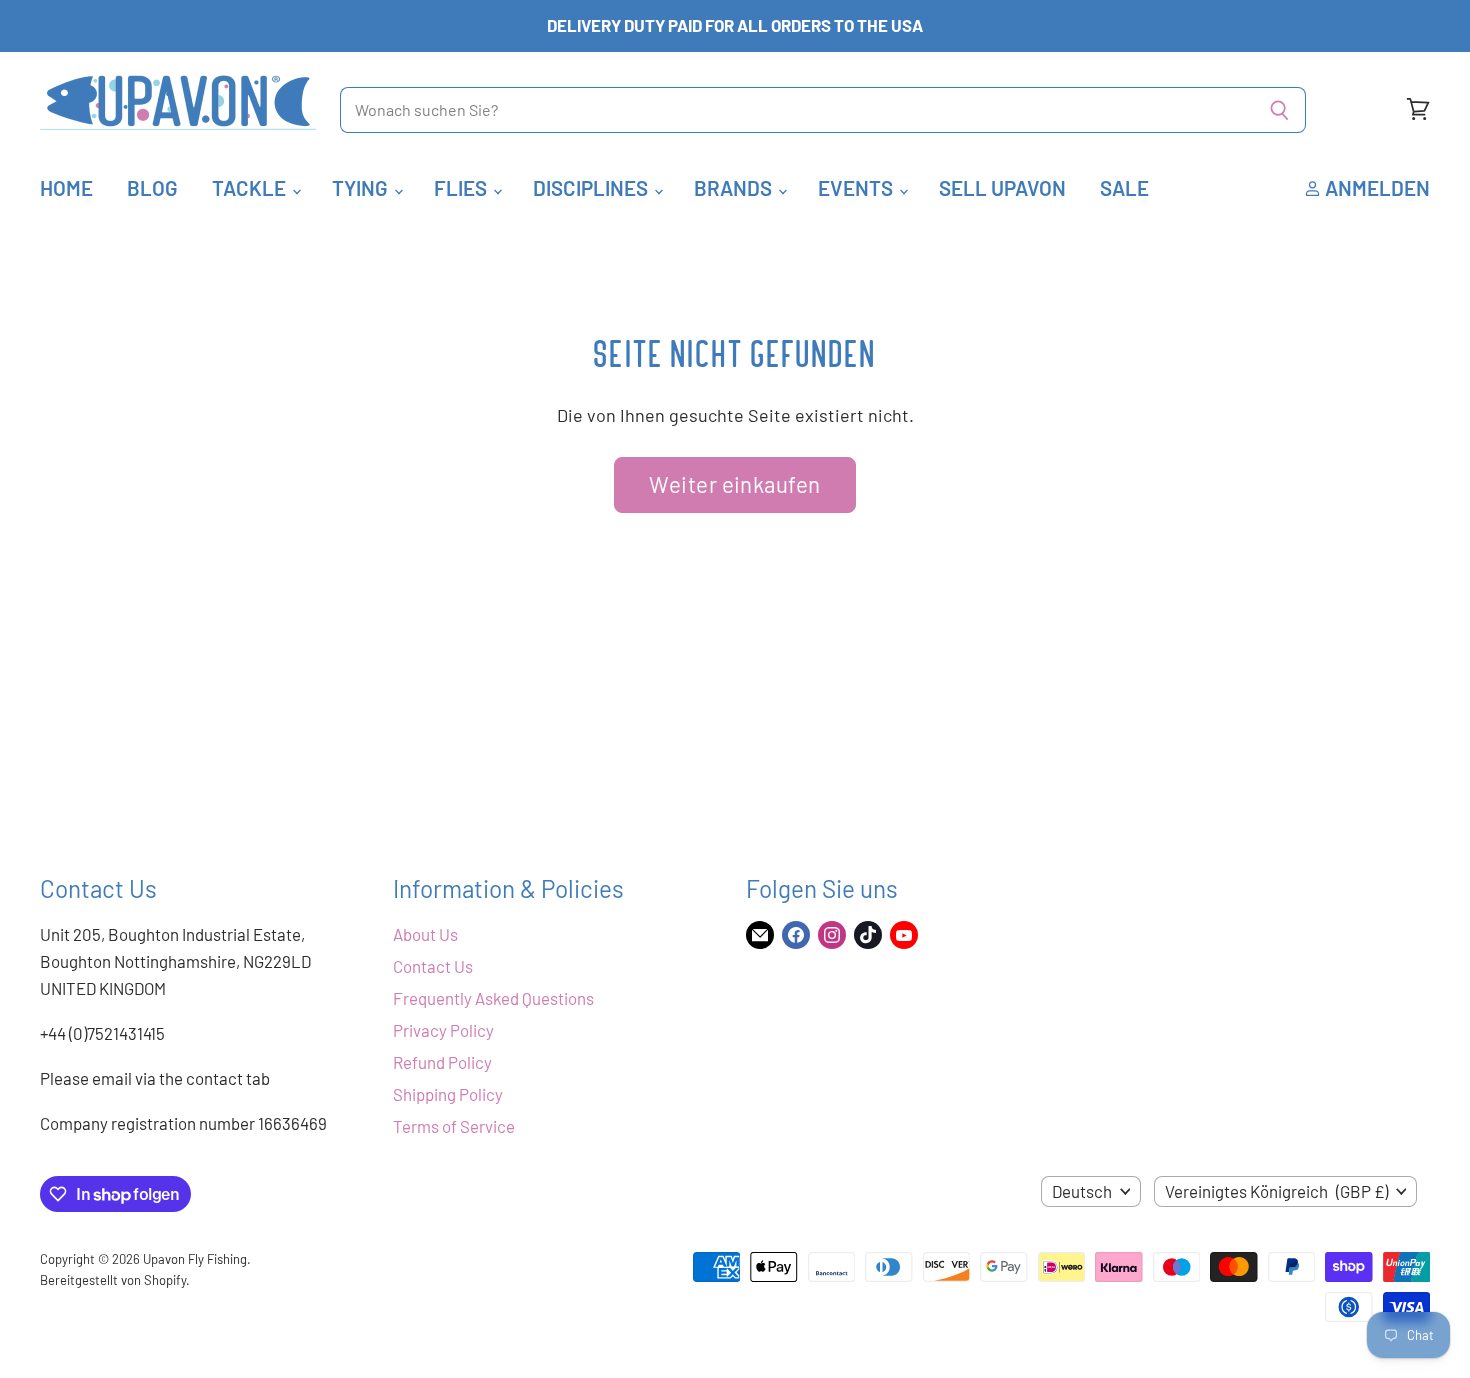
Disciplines (592, 187)
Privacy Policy (443, 1030)
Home (66, 187)
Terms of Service (454, 1126)
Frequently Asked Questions (493, 998)
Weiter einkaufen (734, 484)
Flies (462, 187)
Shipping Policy (448, 1094)
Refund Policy (442, 1062)
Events (857, 187)
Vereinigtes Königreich (1276, 1191)
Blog (152, 187)
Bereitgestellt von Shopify (113, 1280)
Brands (735, 187)
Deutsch (1082, 1191)
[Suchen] (1279, 110)
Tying (362, 187)
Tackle (251, 187)
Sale (1124, 187)
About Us (425, 934)
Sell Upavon (1002, 187)
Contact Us (433, 966)
